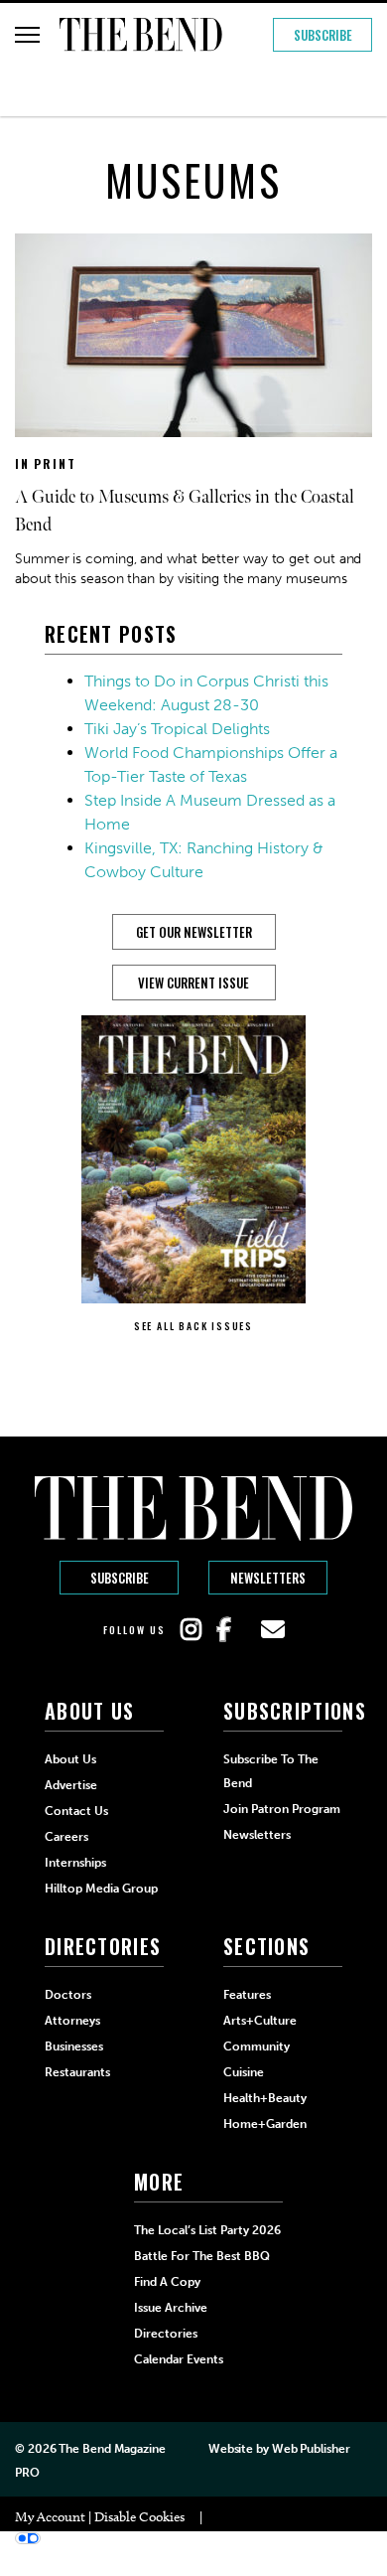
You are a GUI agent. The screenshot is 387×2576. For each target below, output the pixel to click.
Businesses (74, 2046)
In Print (45, 463)
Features (247, 1995)
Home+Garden (265, 2124)
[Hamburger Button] (27, 35)
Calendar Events (179, 2359)
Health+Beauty (265, 2098)
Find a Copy (167, 2282)
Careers (66, 1837)
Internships (75, 1863)
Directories (166, 2334)
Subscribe (323, 35)
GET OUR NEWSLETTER (194, 932)
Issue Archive (171, 2308)
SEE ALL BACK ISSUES (193, 1326)
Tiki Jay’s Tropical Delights (177, 729)
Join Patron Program (282, 1809)
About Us (70, 1759)
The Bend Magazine (112, 2449)
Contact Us (76, 1811)
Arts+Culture (260, 2021)
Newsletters (268, 1578)
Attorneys (72, 2021)
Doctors (68, 1995)
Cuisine (244, 2072)
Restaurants (77, 2072)
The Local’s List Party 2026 (207, 2230)
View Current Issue (193, 983)
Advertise (71, 1785)
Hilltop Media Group (101, 1889)
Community (257, 2046)
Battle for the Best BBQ (202, 2256)
